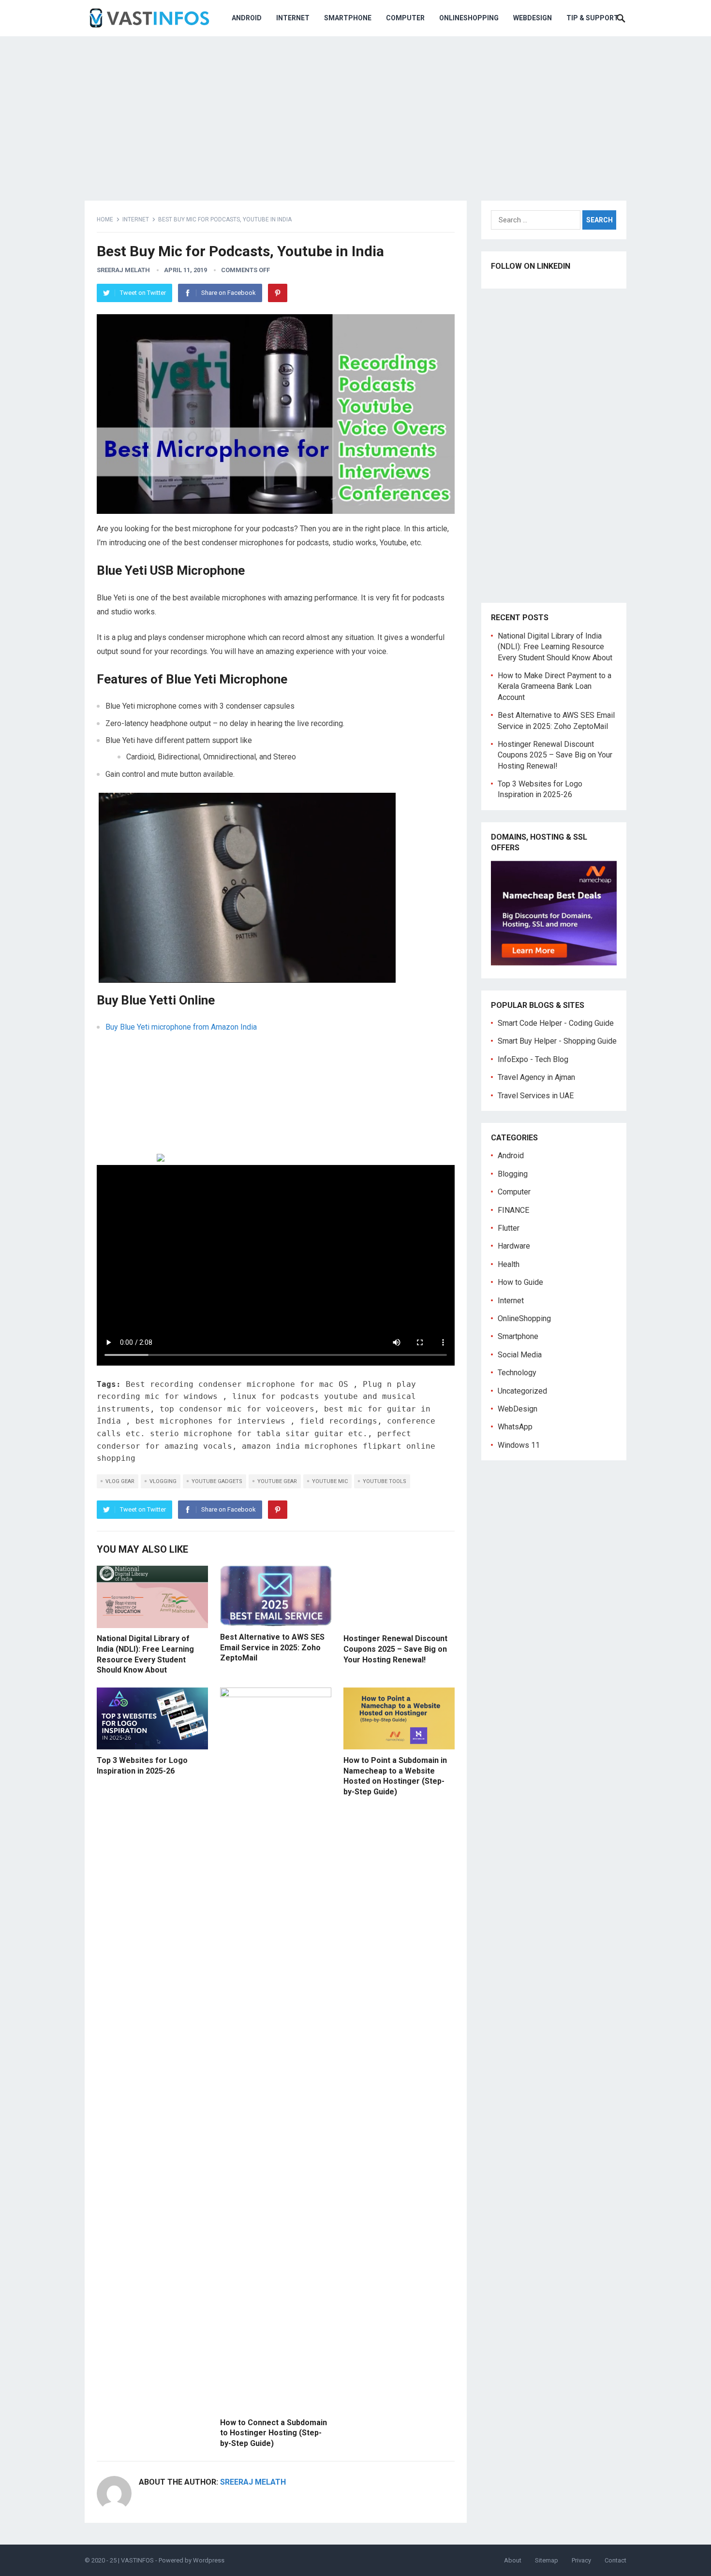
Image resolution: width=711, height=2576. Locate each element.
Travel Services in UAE (536, 1096)
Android (247, 18)
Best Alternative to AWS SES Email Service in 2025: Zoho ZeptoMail (272, 1647)
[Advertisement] (355, 111)
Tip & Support (592, 18)
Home (105, 219)
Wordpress (209, 2560)
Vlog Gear (120, 1481)
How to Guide (520, 1282)
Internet (293, 18)
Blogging (513, 1174)
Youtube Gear (277, 1481)
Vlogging (163, 1481)
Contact (615, 2560)
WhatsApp (515, 1427)
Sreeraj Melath (123, 270)
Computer (405, 18)
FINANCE (513, 1210)
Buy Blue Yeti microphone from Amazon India (181, 1027)
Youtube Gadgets (217, 1481)
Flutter (509, 1228)
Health (509, 1264)
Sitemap (547, 2560)
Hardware (514, 1246)
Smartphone (348, 18)
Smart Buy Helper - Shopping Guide (557, 1041)
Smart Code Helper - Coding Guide (556, 1023)
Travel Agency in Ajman (536, 1077)
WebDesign (533, 18)
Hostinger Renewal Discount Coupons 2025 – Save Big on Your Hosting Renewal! (395, 1649)
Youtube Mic (330, 1481)
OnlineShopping (469, 18)
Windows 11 (519, 1445)
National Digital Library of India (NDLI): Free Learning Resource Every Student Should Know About (555, 647)
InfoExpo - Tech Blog (533, 1059)
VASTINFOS (137, 2560)
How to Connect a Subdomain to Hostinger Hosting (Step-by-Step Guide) (274, 2433)
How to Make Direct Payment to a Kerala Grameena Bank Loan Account (555, 686)
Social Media (520, 1355)
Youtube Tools (385, 1481)
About (513, 2560)
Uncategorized (522, 1391)
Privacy (581, 2560)
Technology (517, 1373)
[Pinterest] (278, 293)
